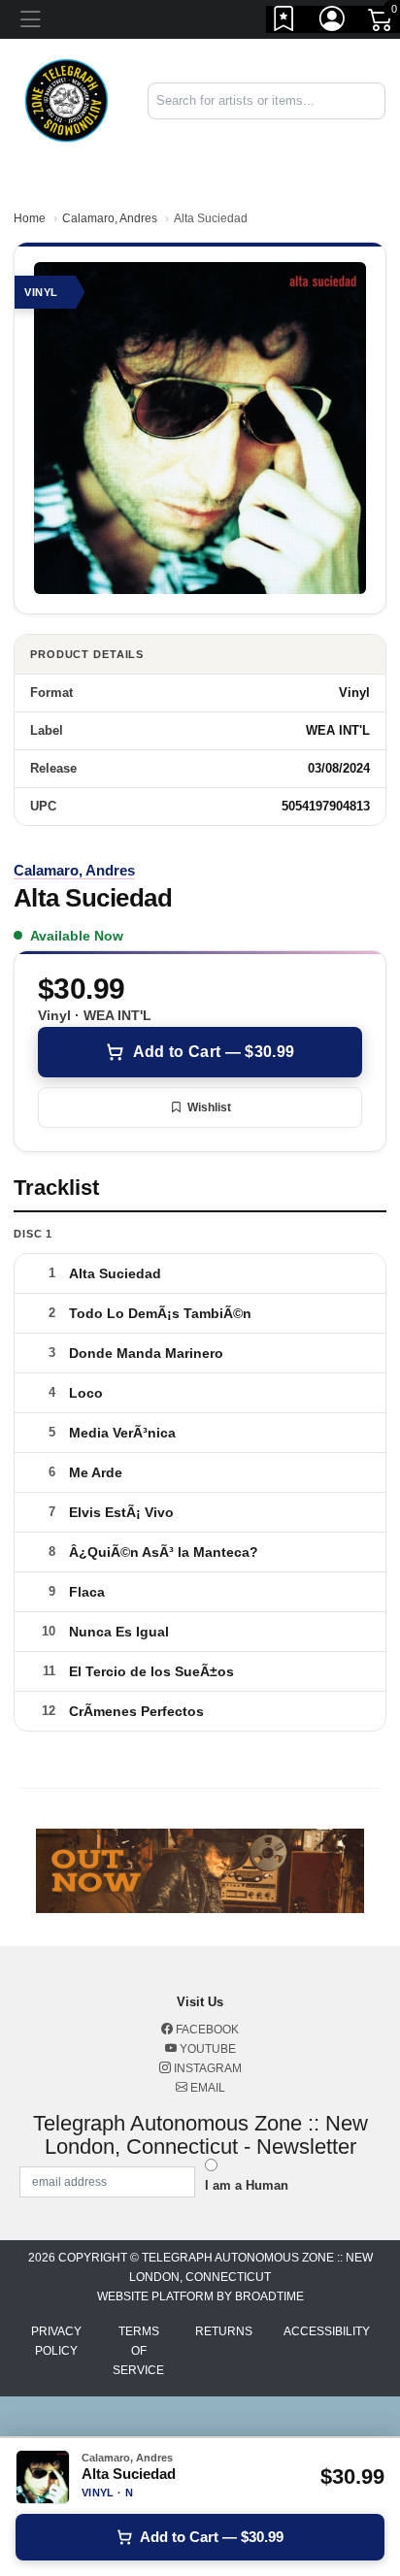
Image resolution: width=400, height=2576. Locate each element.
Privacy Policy (56, 2341)
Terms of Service (138, 2351)
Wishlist (209, 1107)
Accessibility (327, 2331)
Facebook (206, 2030)
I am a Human (247, 2185)
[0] (382, 23)
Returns (224, 2331)
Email (206, 2088)
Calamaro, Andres (110, 218)
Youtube (206, 2049)
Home (30, 218)
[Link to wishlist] (284, 22)
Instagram (206, 2068)
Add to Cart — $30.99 (214, 1052)
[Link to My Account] (333, 22)
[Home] (67, 99)
